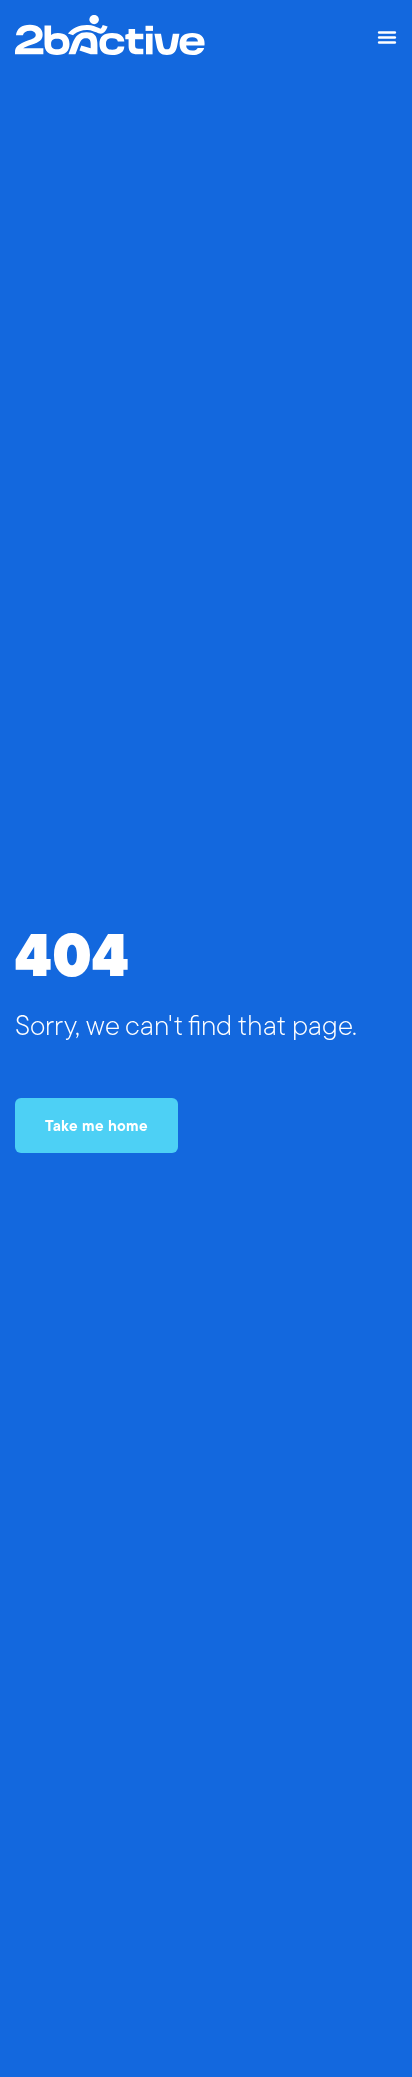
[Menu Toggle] (387, 37)
